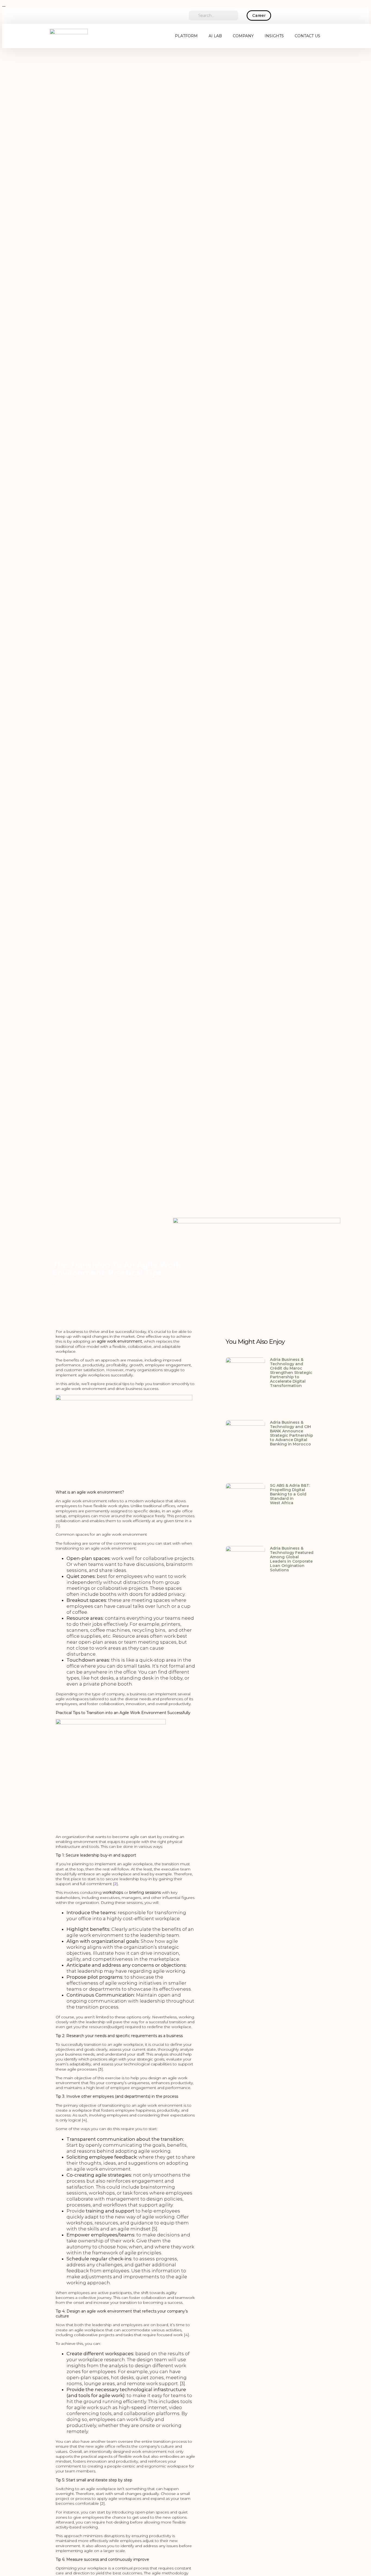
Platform (186, 36)
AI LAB (215, 36)
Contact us (307, 36)
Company (243, 36)
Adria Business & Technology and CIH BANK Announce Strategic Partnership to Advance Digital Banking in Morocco (292, 1433)
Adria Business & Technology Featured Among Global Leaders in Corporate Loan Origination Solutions (292, 1559)
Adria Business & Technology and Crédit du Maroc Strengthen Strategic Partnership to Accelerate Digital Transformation (291, 1373)
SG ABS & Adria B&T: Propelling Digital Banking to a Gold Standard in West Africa (290, 1494)
